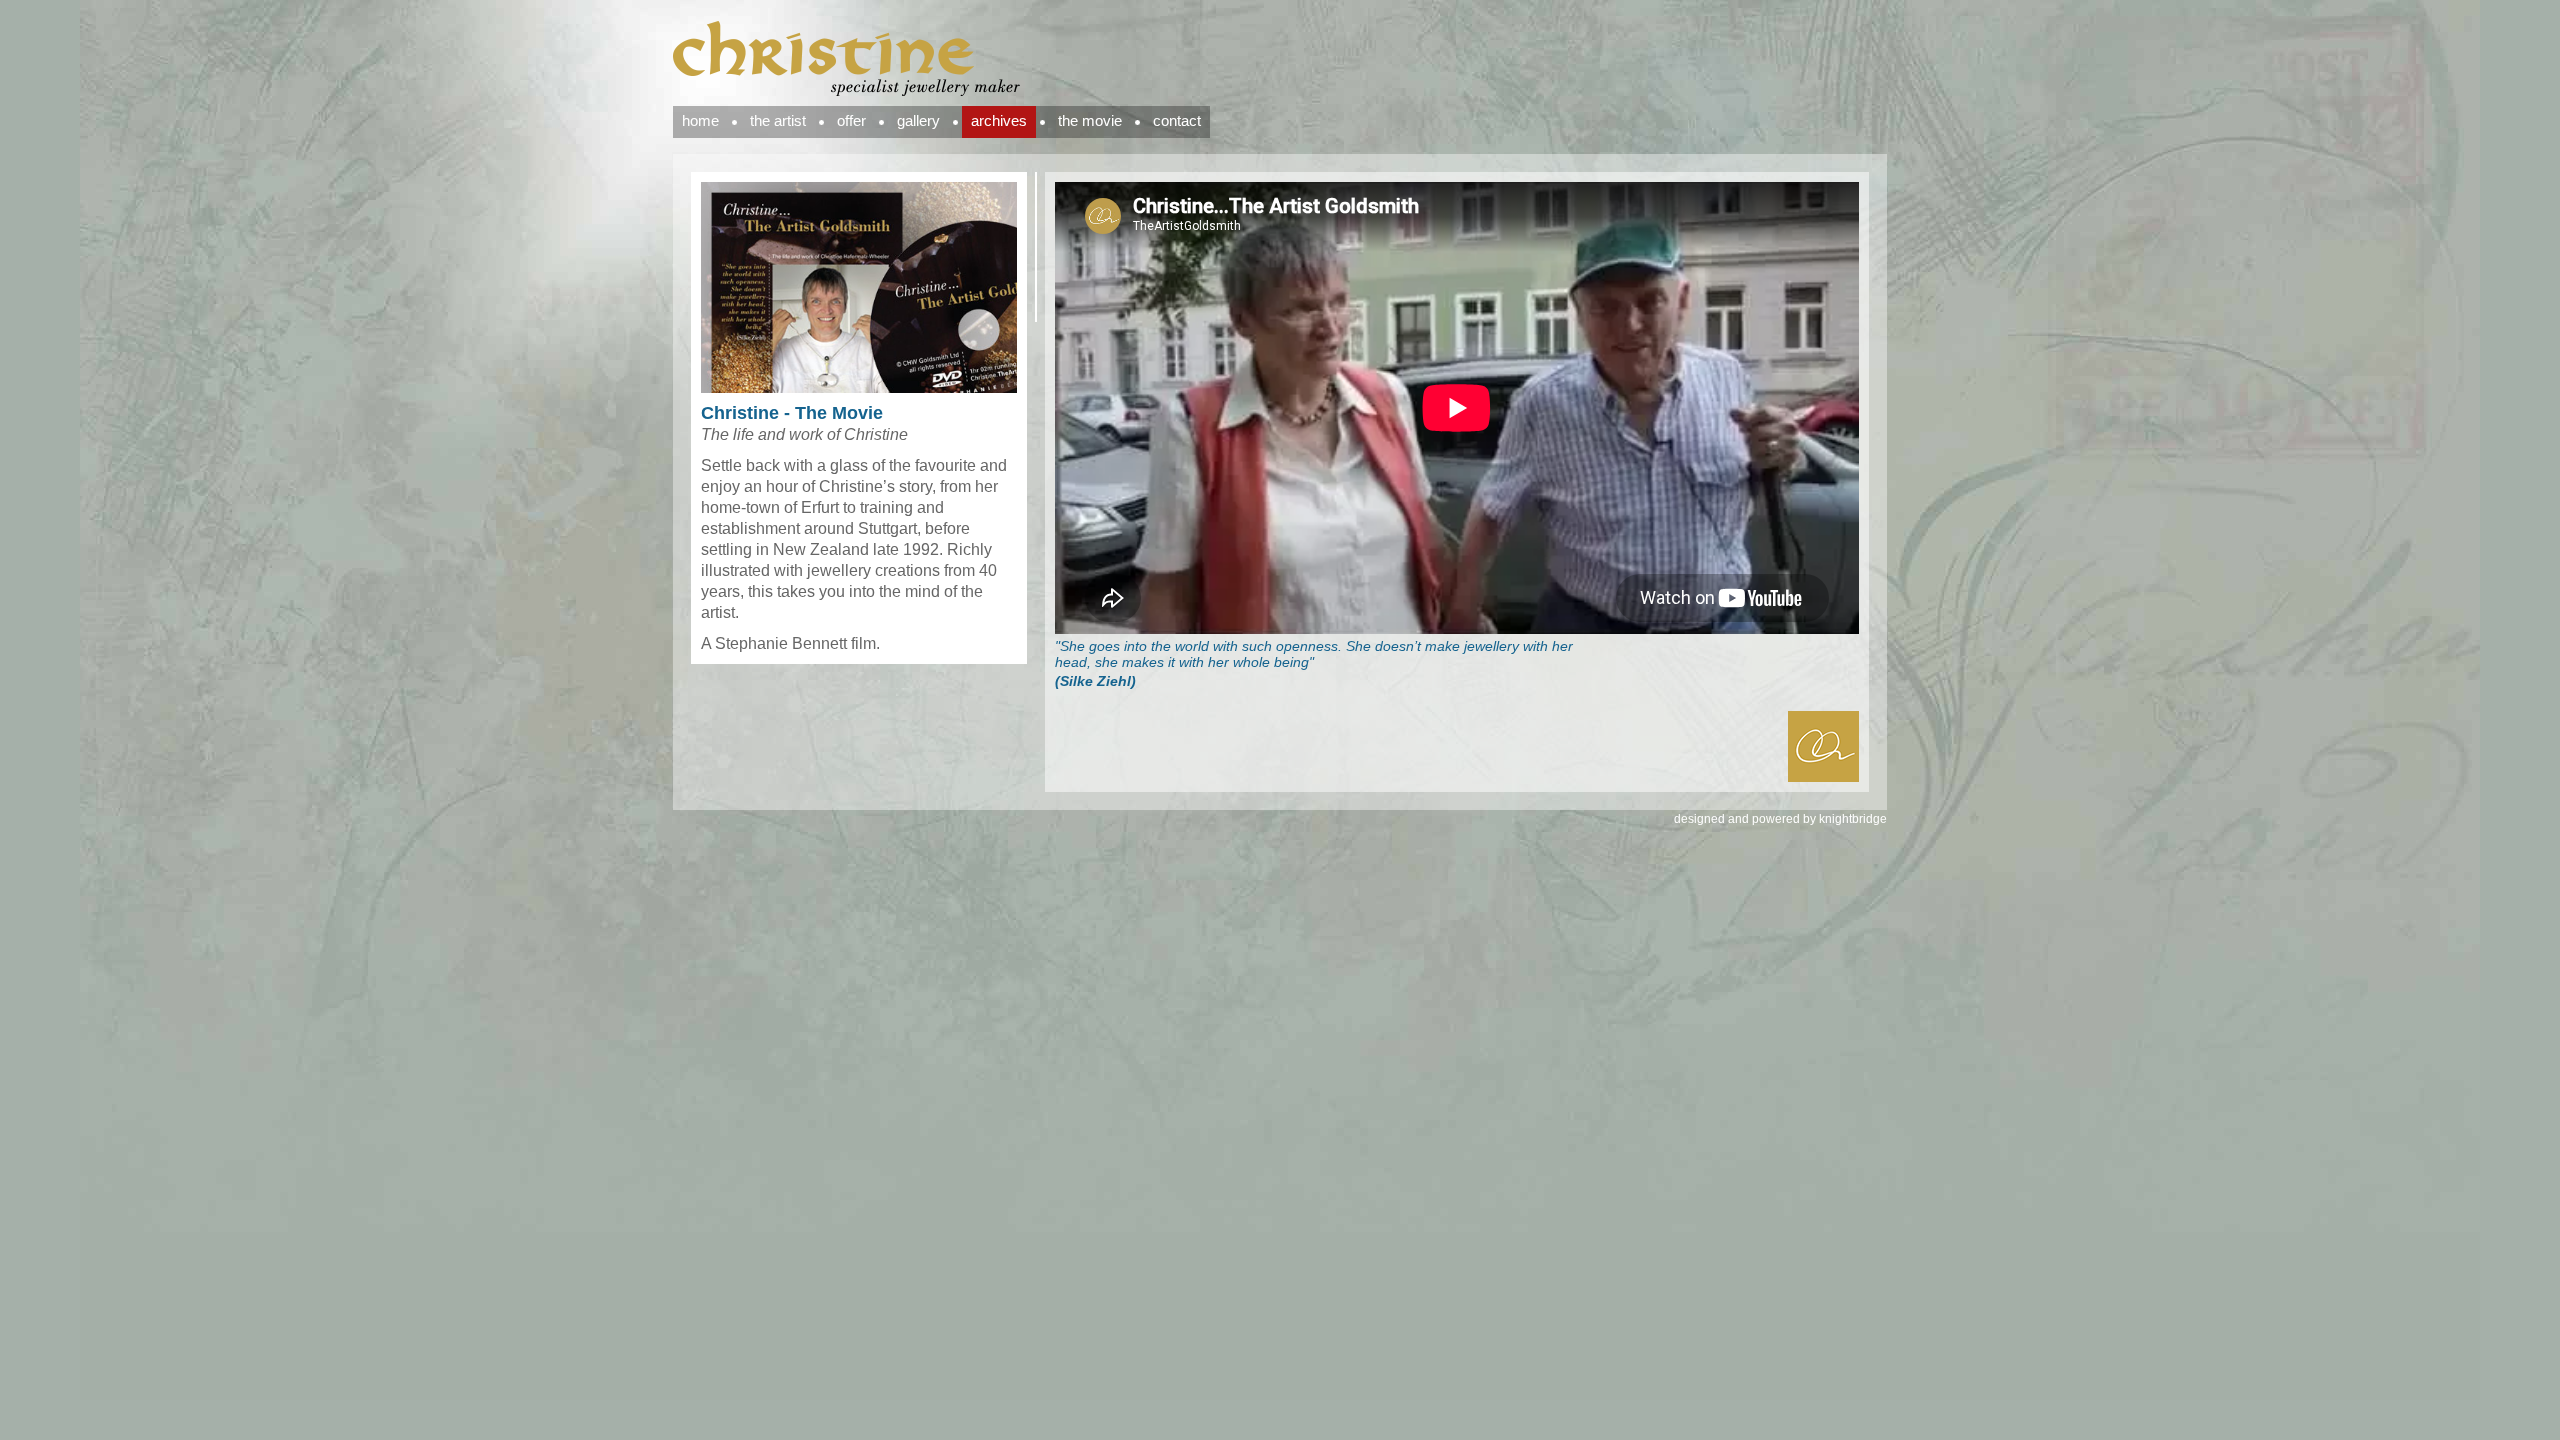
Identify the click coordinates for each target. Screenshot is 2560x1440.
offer (851, 120)
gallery (918, 120)
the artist (778, 120)
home (700, 120)
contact (1177, 120)
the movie (1090, 120)
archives (999, 120)
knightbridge (1853, 819)
